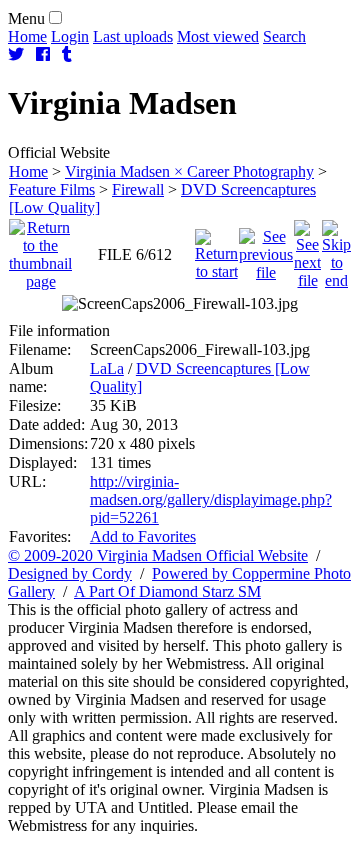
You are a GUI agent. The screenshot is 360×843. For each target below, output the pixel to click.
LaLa (107, 368)
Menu (26, 18)
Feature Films (52, 189)
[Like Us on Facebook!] (43, 54)
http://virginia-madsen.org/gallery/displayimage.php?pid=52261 (211, 499)
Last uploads (133, 36)
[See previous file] (266, 249)
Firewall (138, 189)
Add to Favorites (143, 536)
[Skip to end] (336, 249)
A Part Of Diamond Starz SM (167, 591)
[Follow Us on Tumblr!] (67, 54)
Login (70, 36)
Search (284, 36)
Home (27, 36)
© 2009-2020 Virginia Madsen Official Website (158, 555)
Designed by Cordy (70, 573)
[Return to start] (216, 249)
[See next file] (307, 249)
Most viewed (218, 36)
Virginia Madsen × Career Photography (189, 171)
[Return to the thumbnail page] (40, 249)
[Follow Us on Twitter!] (16, 54)
